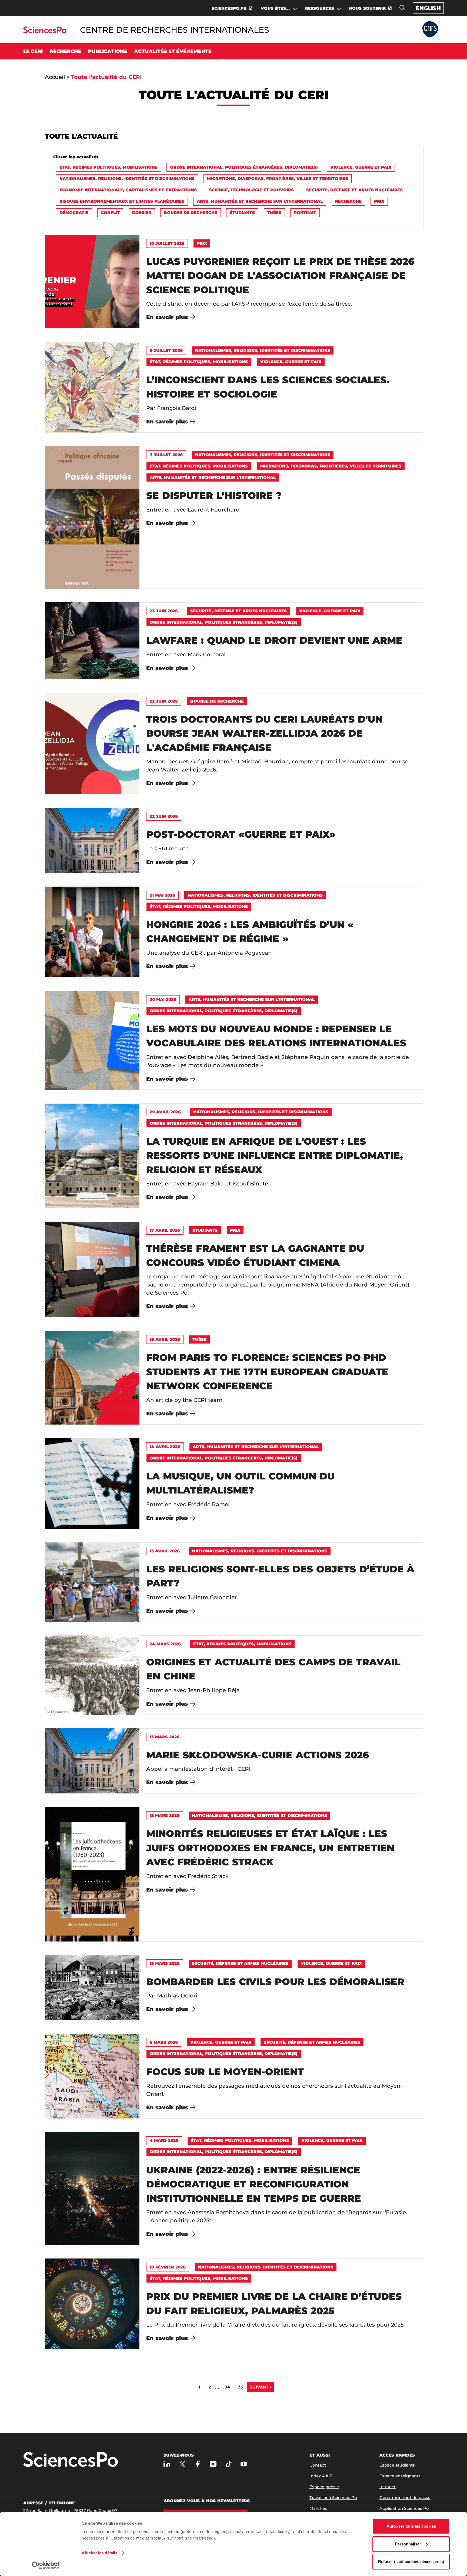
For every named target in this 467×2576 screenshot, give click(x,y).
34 (227, 2387)
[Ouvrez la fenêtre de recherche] (402, 8)
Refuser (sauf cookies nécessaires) (411, 2562)
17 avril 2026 (165, 1230)
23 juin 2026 (164, 611)
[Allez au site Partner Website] (430, 30)
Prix (379, 201)
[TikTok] (229, 2464)
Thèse (274, 213)
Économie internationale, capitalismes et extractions (128, 190)
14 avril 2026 (165, 1447)
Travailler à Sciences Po (333, 2498)
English (428, 8)
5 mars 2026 (164, 2042)
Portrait (305, 213)
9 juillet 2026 (166, 350)
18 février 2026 (168, 2267)
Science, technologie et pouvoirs (251, 190)
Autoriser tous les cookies (411, 2526)
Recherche (348, 201)
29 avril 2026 (165, 1112)
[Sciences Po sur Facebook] (198, 2464)
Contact (318, 2465)
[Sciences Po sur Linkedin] (167, 2464)
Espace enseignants (400, 2476)
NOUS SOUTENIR (367, 8)
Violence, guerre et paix (361, 167)
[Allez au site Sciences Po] (45, 32)
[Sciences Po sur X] (182, 2464)
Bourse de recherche (191, 213)
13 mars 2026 (165, 1737)
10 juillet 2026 (167, 243)
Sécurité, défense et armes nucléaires (354, 190)
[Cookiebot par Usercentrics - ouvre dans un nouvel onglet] (46, 2565)
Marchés (318, 2508)
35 (241, 2387)
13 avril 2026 (165, 1551)
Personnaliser (408, 2544)
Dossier (142, 213)
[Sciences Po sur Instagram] (213, 2464)
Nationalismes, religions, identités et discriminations (127, 178)
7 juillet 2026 (166, 455)
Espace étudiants (397, 2465)
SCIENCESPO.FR (229, 8)
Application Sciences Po (404, 2508)
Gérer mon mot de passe (405, 2498)
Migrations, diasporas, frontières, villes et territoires (278, 178)
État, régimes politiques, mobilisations (109, 167)
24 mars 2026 (165, 1644)
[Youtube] (244, 2464)
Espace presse (324, 2487)
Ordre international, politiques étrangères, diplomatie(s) (244, 167)
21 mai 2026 (162, 895)
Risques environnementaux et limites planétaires (122, 201)
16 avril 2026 (165, 1339)
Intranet (388, 2487)
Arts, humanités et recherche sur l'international (260, 201)
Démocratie (74, 213)
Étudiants (242, 213)
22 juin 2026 (164, 701)
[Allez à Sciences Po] (71, 2460)
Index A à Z (321, 2476)
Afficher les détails (99, 2553)
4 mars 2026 (164, 2140)
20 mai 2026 (163, 999)
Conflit (110, 213)
